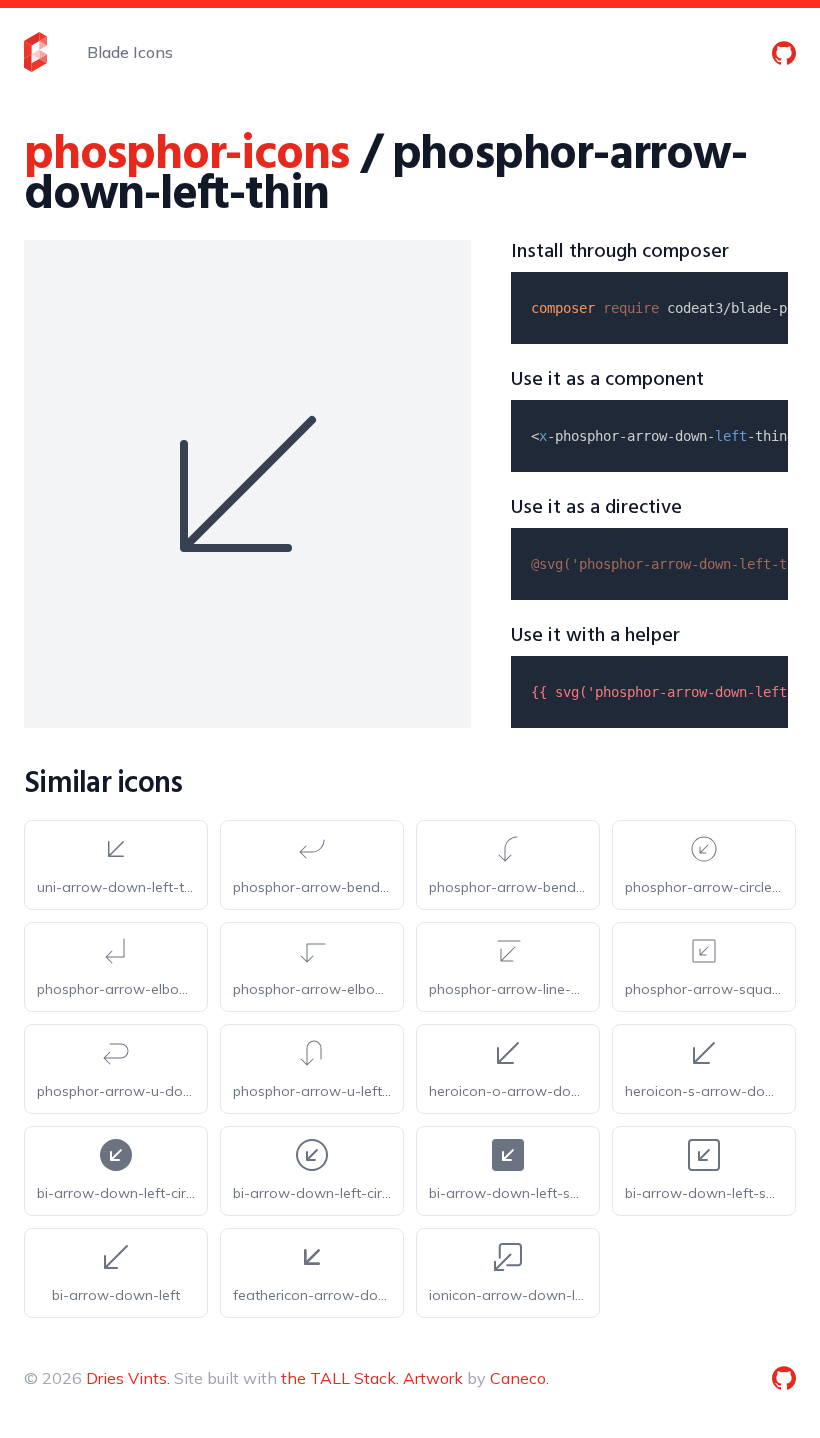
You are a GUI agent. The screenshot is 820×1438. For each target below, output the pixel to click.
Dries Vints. (128, 1378)
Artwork (433, 1378)
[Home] (35, 52)
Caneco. (519, 1378)
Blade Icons (130, 52)
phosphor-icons (186, 155)
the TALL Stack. (340, 1378)
